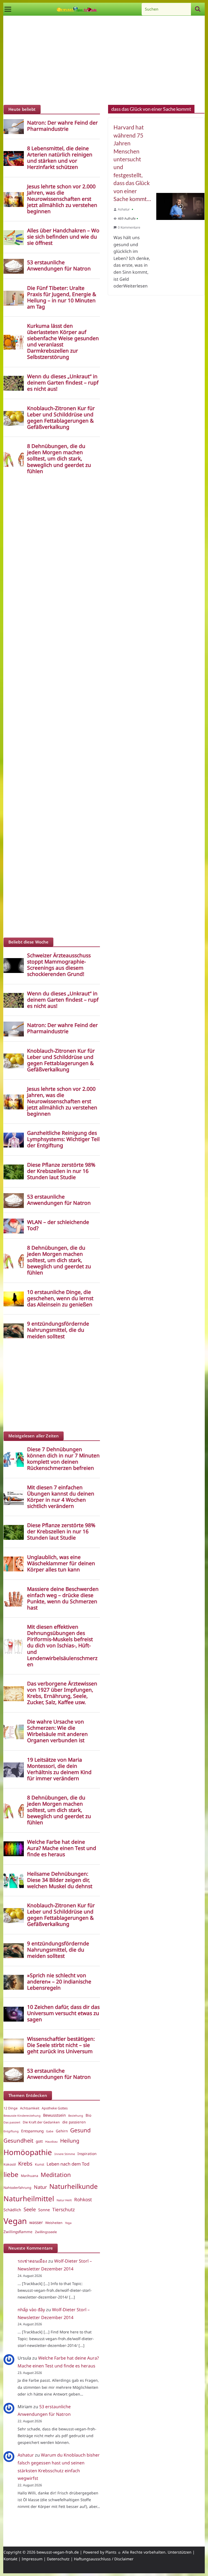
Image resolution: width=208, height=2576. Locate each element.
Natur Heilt (64, 2200)
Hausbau (51, 2142)
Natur (40, 2187)
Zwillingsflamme (18, 2232)
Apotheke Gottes (55, 2108)
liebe (11, 2174)
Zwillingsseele (46, 2232)
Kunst (40, 2164)
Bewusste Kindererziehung (22, 2116)
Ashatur (124, 209)
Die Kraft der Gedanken (41, 2122)
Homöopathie (28, 2152)
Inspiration (87, 2154)
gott (39, 2141)
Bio (88, 2115)
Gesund (80, 2130)
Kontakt (10, 2559)
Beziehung (76, 2116)
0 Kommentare (129, 227)
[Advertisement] (104, 62)
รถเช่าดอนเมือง (32, 2261)
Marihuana (30, 2176)
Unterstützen (180, 2552)
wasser (36, 2222)
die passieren (74, 2122)
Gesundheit (18, 2140)
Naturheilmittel (29, 2199)
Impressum (32, 2559)
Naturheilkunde (74, 2186)
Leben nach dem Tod (68, 2164)
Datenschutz (58, 2559)
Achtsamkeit (30, 2108)
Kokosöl (10, 2164)
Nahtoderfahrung (17, 2188)
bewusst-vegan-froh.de (58, 2552)
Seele (30, 2209)
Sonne (44, 2210)
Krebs (25, 2164)
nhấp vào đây (31, 2310)
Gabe (50, 2131)
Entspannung (32, 2131)
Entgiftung (11, 2131)
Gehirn (62, 2131)
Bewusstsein (54, 2115)
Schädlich (12, 2210)
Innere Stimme (65, 2154)
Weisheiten (54, 2223)
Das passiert (12, 2122)
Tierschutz (64, 2209)
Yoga (68, 2223)
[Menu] (8, 9)
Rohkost (83, 2199)
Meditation (56, 2175)
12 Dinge (11, 2108)
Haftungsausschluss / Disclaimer (104, 2559)
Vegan (15, 2221)
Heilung (70, 2141)
